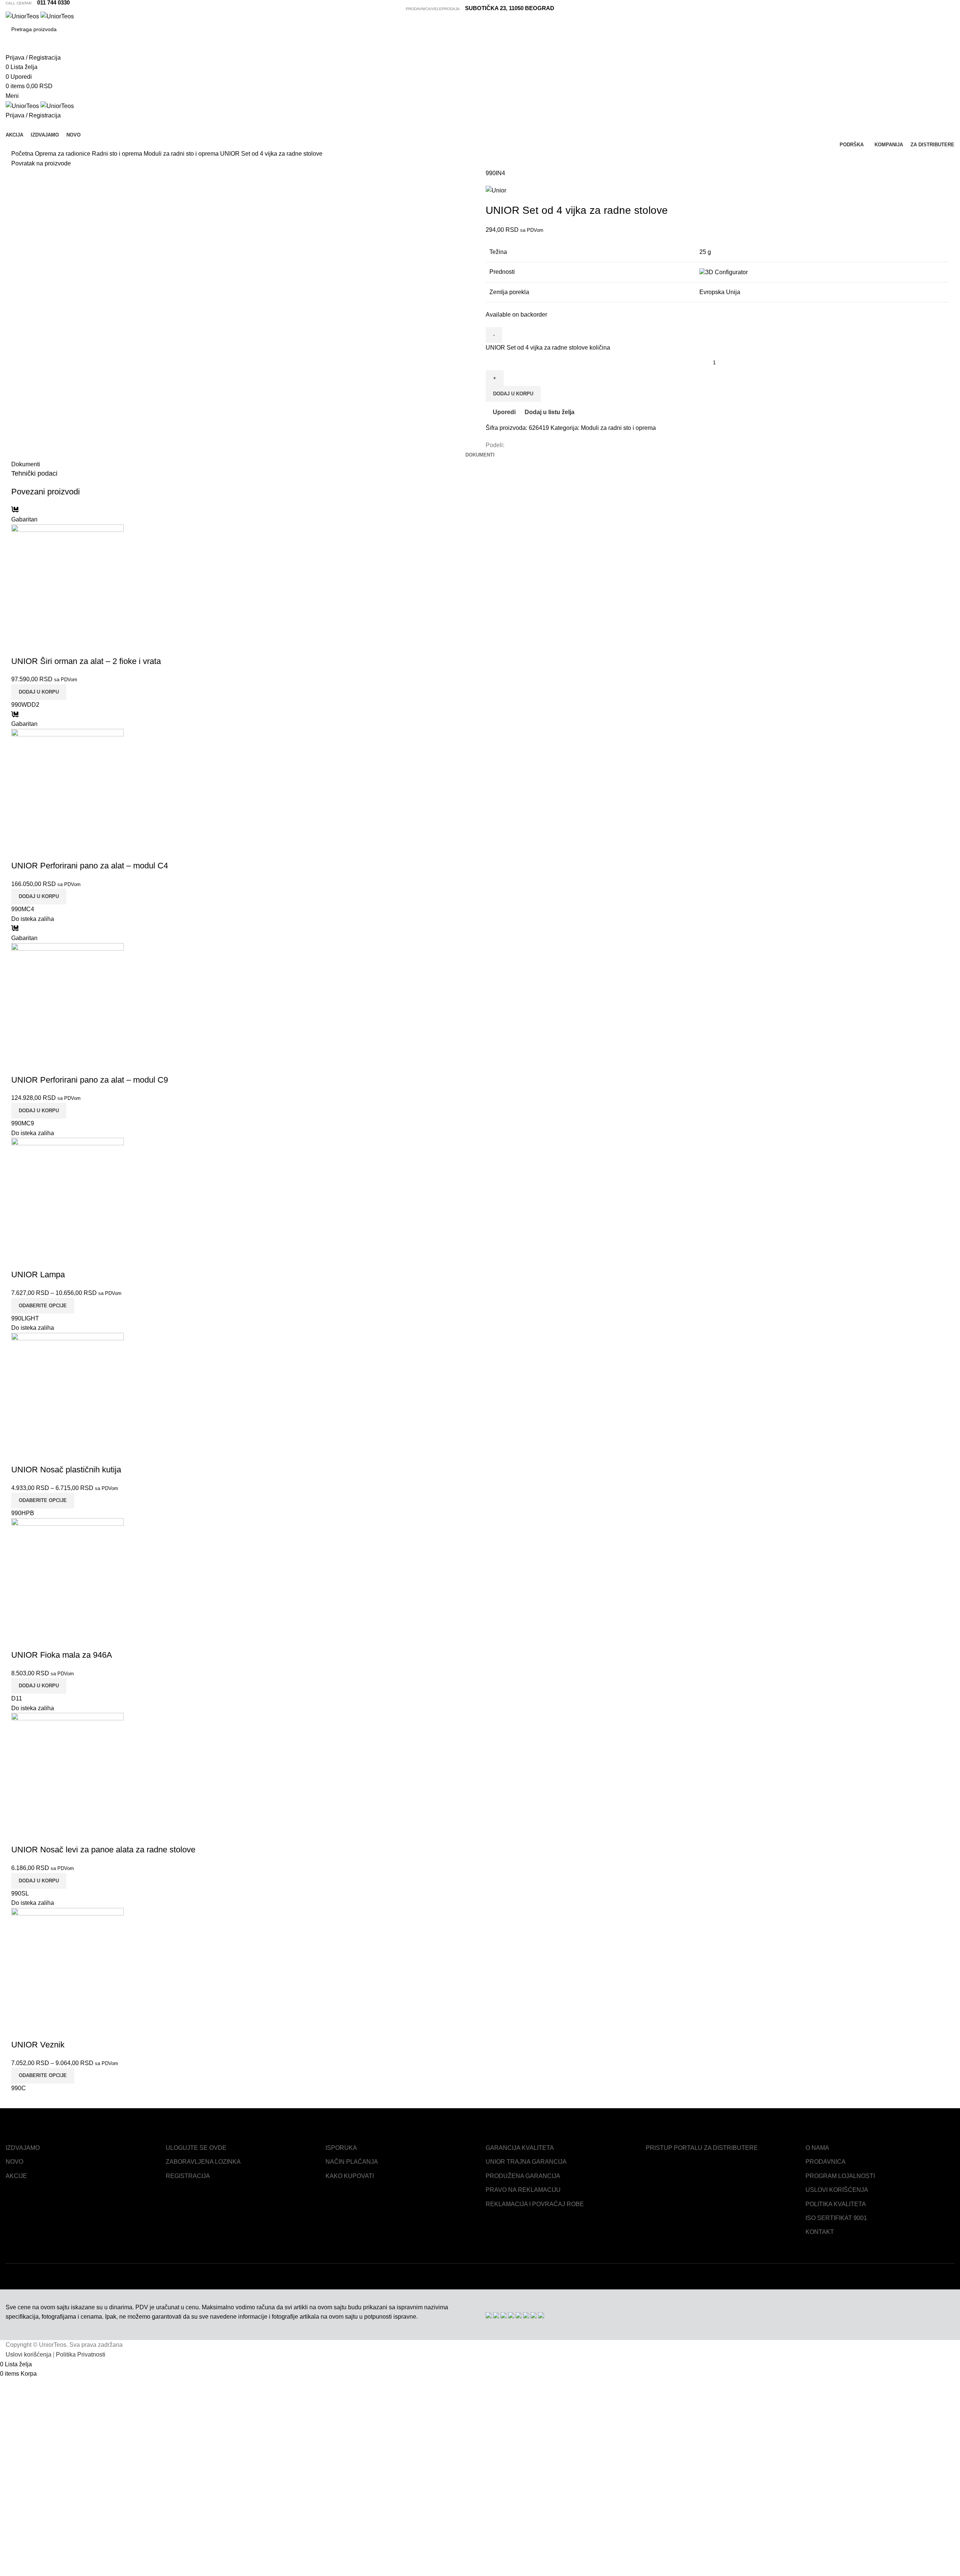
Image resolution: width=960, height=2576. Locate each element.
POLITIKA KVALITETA (836, 2204)
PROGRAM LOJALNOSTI (840, 2176)
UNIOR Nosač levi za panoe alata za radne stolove (103, 1850)
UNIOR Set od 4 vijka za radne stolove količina (548, 348)
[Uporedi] (21, 646)
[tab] (480, 455)
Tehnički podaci (34, 473)
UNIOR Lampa (38, 1274)
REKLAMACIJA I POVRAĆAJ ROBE (535, 2204)
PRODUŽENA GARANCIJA (523, 2176)
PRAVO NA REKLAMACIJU (523, 2190)
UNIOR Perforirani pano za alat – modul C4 (90, 866)
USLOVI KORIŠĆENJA (837, 2190)
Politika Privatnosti (81, 2354)
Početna (23, 154)
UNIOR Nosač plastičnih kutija (66, 1470)
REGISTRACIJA (188, 2176)
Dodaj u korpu (513, 394)
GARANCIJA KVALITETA (520, 2148)
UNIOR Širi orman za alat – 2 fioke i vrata (86, 661)
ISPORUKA (341, 2148)
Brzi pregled (41, 646)
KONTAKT (820, 2232)
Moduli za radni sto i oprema (182, 154)
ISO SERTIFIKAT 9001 (836, 2218)
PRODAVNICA (826, 2162)
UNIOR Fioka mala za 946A (62, 1655)
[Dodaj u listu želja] (61, 646)
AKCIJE (16, 2176)
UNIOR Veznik (38, 2045)
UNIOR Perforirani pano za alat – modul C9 (90, 1080)
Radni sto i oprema (118, 154)
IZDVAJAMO (23, 2148)
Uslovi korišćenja (28, 2354)
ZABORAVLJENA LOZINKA (203, 2162)
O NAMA (817, 2148)
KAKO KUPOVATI (350, 2176)
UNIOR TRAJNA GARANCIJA (526, 2162)
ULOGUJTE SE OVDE (196, 2148)
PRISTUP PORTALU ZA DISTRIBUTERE (702, 2148)
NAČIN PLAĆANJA (352, 2162)
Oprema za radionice (63, 154)
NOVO (14, 2162)
